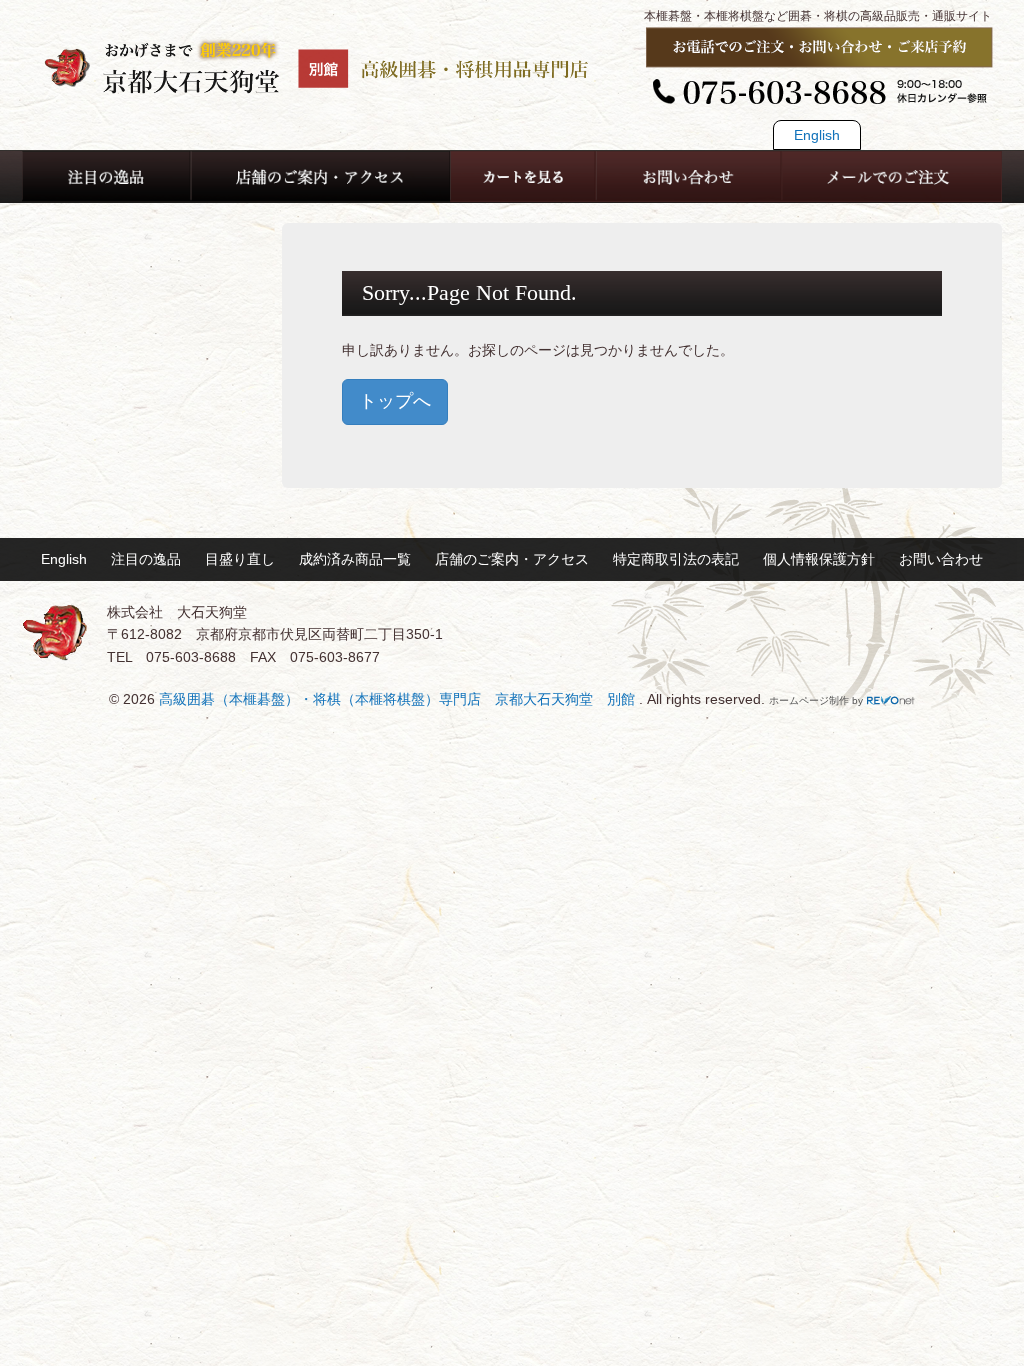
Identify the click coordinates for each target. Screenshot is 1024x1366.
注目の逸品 (146, 559)
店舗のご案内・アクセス (512, 559)
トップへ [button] (395, 401)
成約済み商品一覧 (355, 559)
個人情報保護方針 (819, 559)
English (817, 135)
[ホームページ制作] (891, 700)
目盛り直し (240, 559)
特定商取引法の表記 (676, 559)
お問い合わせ (941, 559)
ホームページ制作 (809, 700)
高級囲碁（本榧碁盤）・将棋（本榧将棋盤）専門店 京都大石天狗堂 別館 (399, 699)
